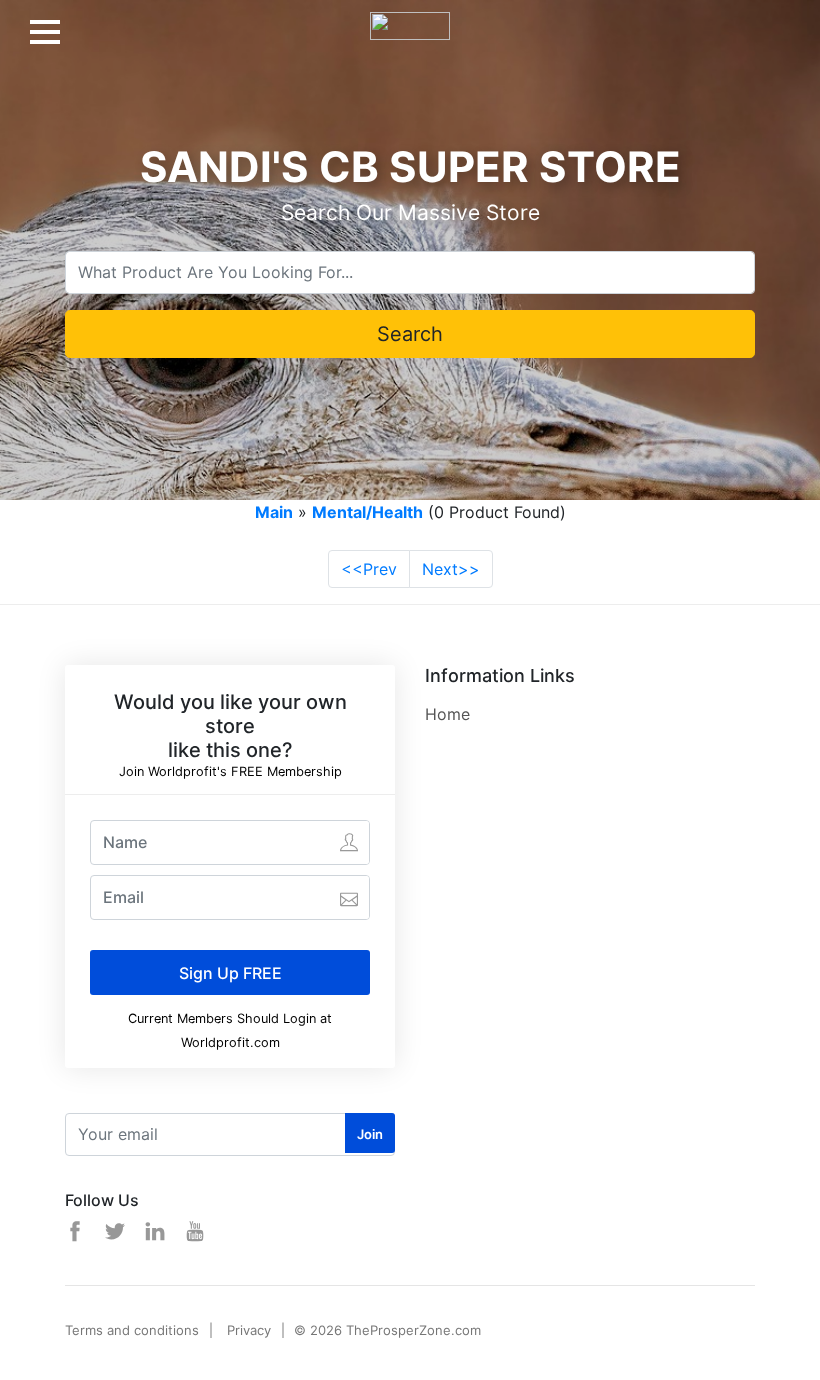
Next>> (451, 569)
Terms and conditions (132, 1330)
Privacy (249, 1330)
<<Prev (369, 569)
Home (447, 714)
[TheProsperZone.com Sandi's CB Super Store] (410, 18)
